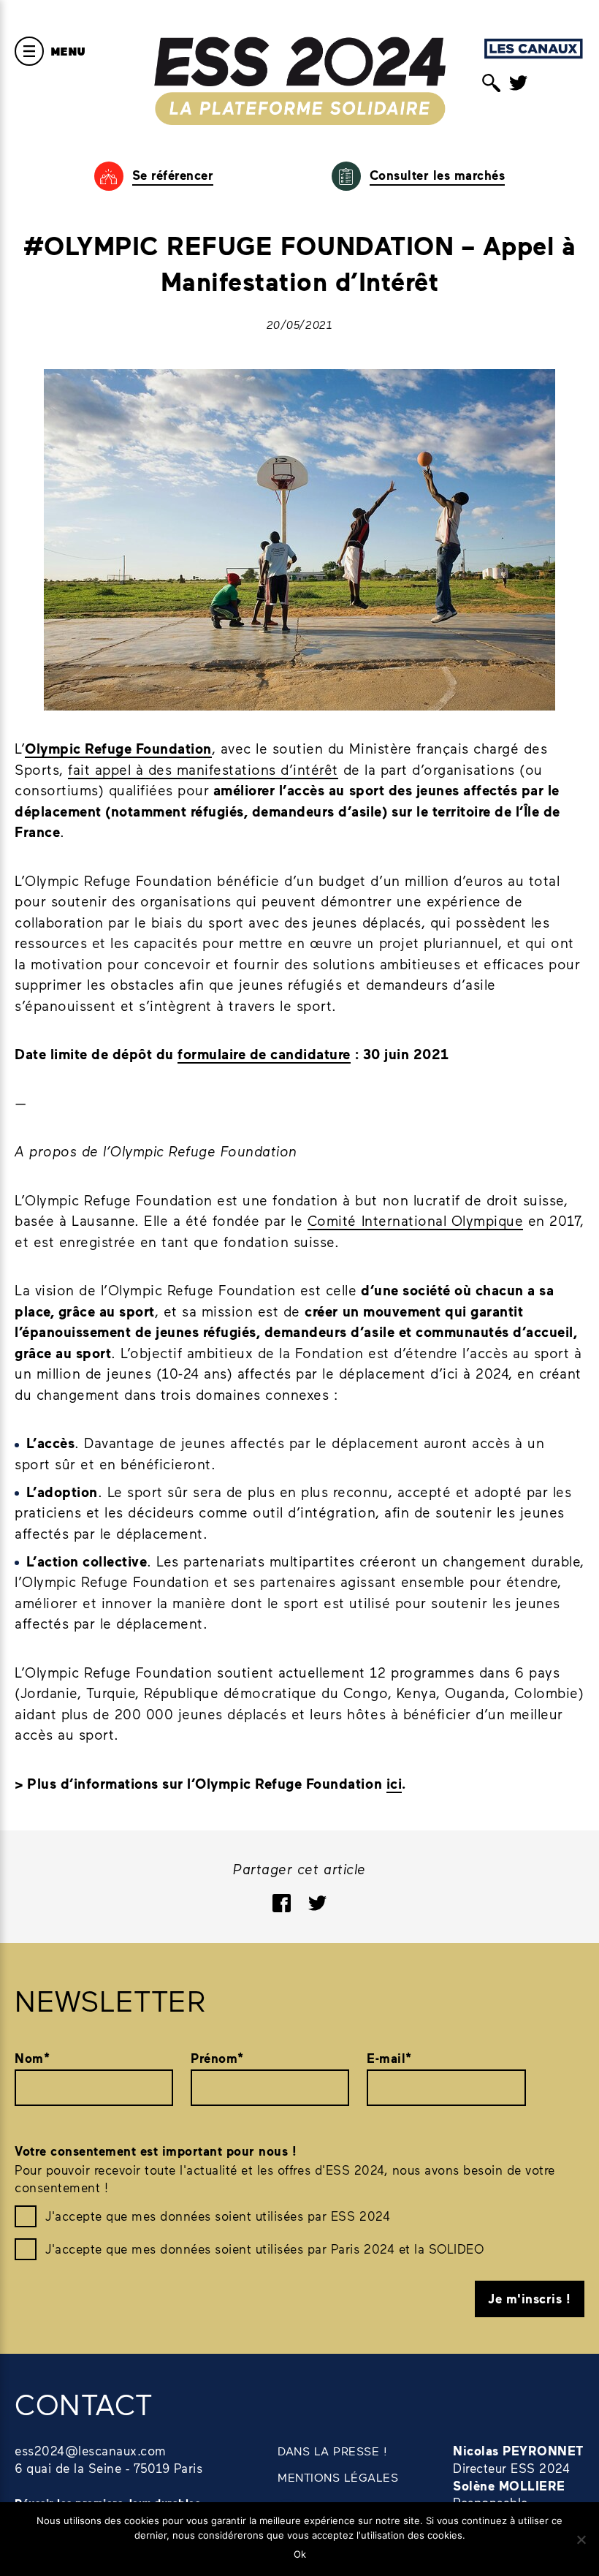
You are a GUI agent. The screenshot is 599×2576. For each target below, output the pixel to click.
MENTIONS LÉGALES (338, 2477)
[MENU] (29, 51)
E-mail (389, 2058)
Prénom (217, 2058)
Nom (32, 2058)
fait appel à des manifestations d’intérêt (203, 769)
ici (394, 1783)
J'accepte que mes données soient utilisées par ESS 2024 (218, 2216)
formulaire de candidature (264, 1054)
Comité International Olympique (415, 1220)
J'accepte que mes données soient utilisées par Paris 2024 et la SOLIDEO (264, 2249)
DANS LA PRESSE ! (332, 2451)
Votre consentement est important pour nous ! (156, 2151)
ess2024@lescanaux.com (91, 2450)
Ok (300, 2554)
